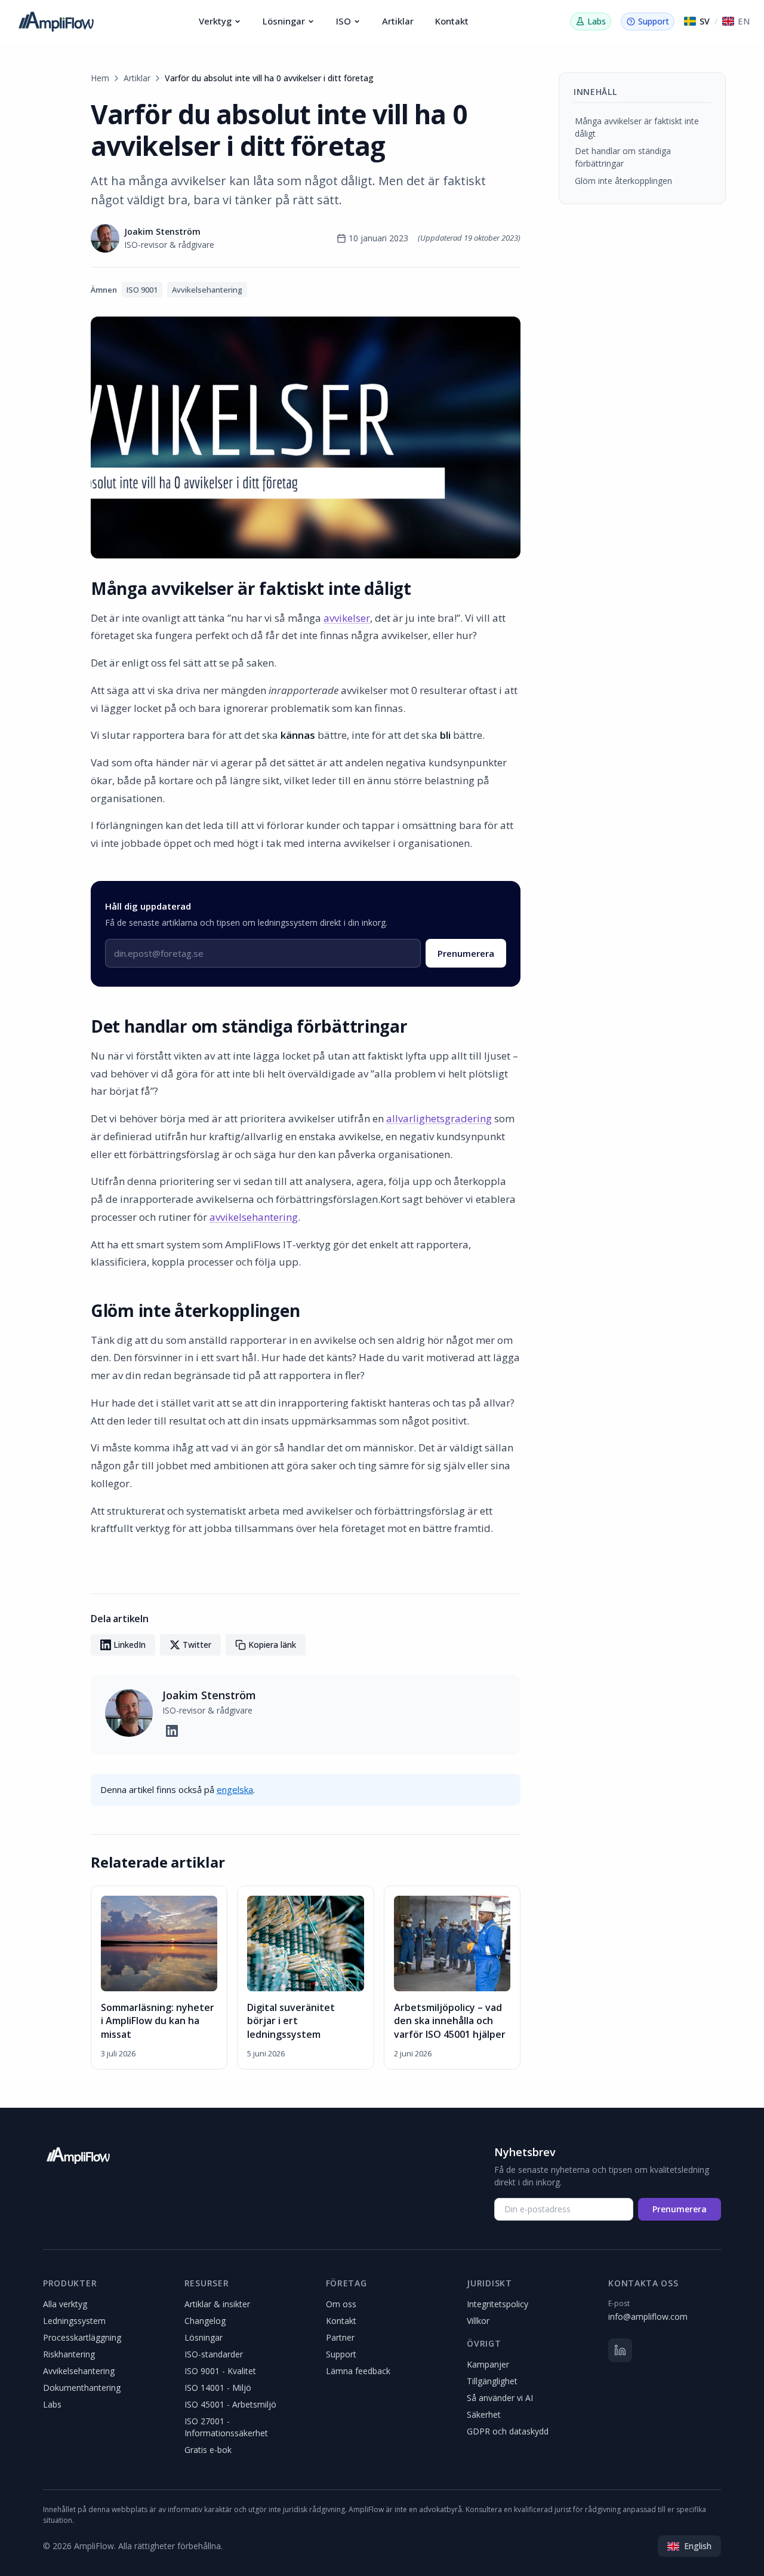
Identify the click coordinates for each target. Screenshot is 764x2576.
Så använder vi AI (500, 2398)
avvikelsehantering (254, 1217)
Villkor (478, 2321)
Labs (52, 2404)
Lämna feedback (358, 2371)
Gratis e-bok (208, 2450)
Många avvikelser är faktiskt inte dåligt (637, 127)
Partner (340, 2337)
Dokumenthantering (82, 2388)
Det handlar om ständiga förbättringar (623, 157)
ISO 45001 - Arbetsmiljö (230, 2404)
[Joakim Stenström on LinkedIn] (172, 1731)
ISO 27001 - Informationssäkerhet (226, 2427)
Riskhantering (69, 2354)
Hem (100, 78)
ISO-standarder (214, 2354)
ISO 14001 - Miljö (218, 2388)
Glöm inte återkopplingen (623, 181)
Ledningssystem (74, 2321)
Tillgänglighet (492, 2381)
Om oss (341, 2304)
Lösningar (284, 21)
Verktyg (215, 21)
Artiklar (398, 21)
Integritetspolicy (497, 2304)
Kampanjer (488, 2364)
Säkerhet (484, 2414)
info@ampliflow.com (648, 2316)
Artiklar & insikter (217, 2304)
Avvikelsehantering (79, 2371)
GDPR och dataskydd (508, 2431)
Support (341, 2354)
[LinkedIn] (620, 2350)
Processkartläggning (82, 2337)
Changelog (205, 2321)
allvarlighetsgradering (439, 1118)
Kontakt (452, 21)
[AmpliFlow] (78, 2156)
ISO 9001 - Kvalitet (220, 2371)
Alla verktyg (65, 2304)
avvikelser (347, 618)
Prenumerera (466, 953)
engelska (235, 1789)
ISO (344, 21)
